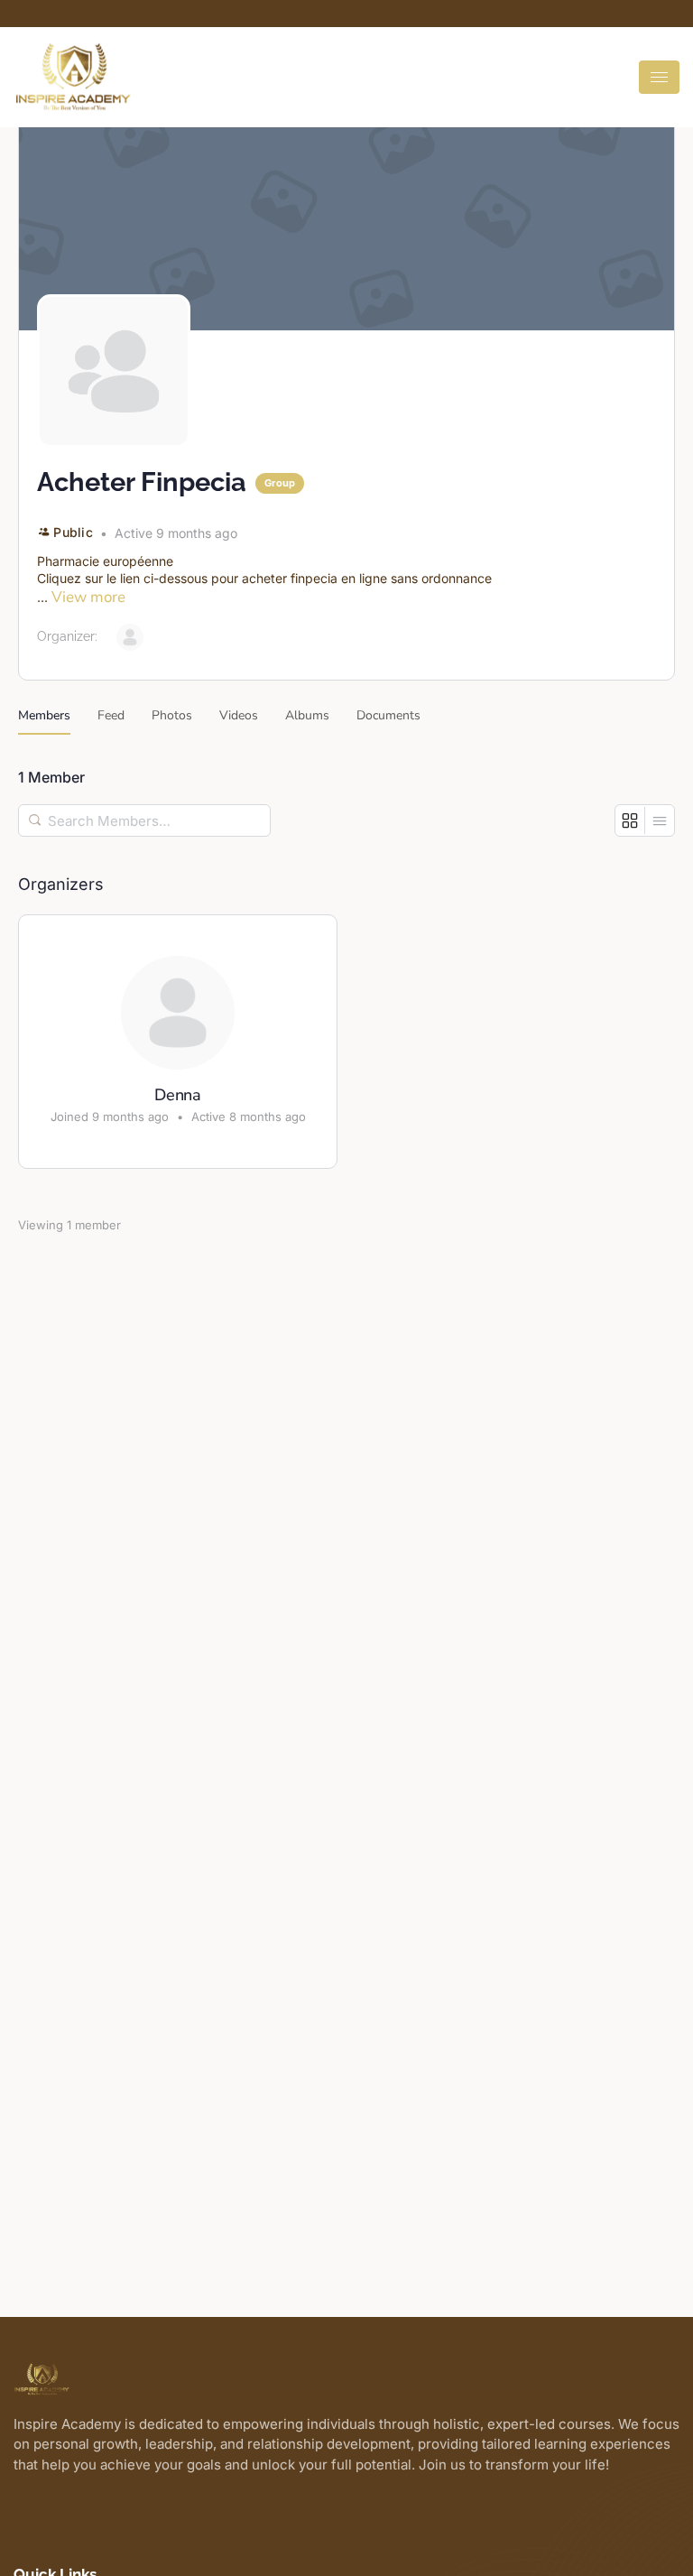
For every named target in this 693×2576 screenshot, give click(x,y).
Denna (178, 1096)
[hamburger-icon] (659, 77)
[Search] (36, 820)
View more (88, 597)
